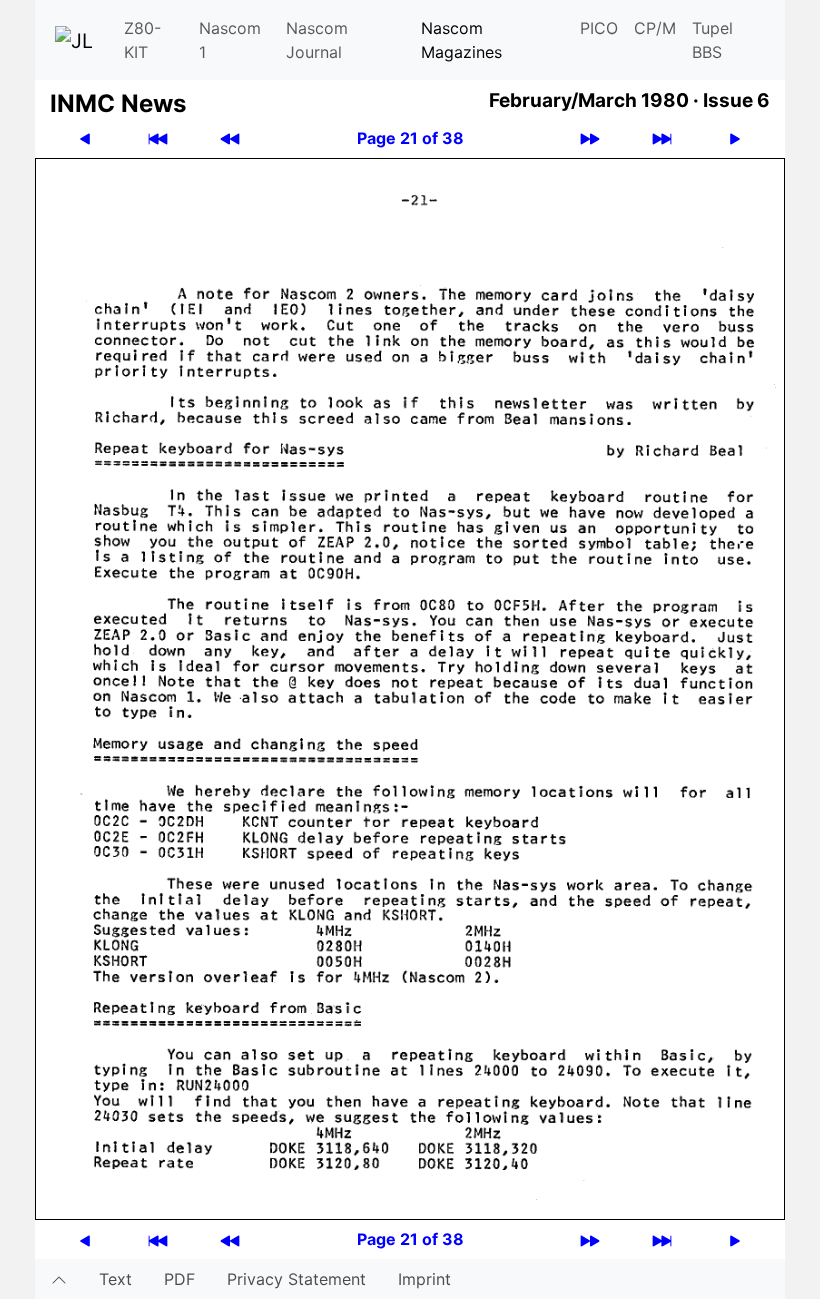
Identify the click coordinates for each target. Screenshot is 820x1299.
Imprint (424, 1279)
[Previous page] (85, 138)
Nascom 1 (230, 40)
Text (115, 1279)
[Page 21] (410, 687)
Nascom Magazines (461, 40)
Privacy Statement (296, 1279)
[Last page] (662, 138)
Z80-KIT (142, 40)
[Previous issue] (230, 138)
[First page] (158, 138)
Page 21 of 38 (410, 138)
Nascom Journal (317, 40)
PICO (599, 28)
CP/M (655, 28)
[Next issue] (590, 138)
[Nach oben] (59, 1279)
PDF (179, 1279)
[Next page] (735, 138)
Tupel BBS (712, 40)
